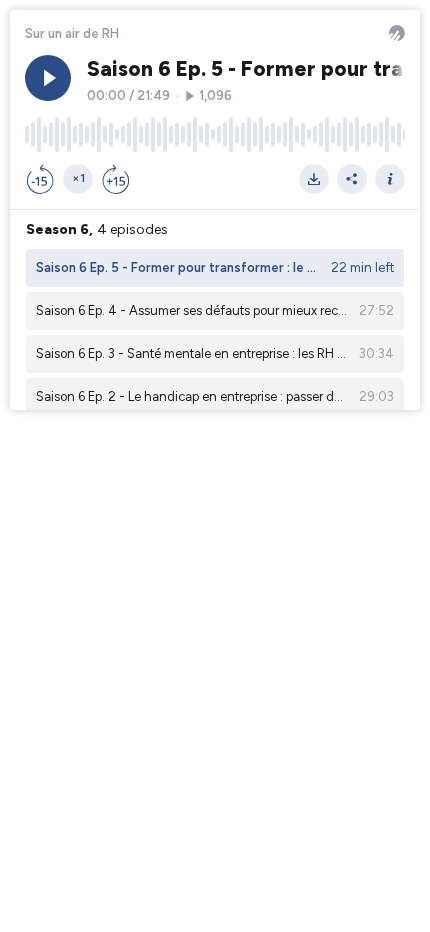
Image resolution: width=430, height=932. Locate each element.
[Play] (48, 78)
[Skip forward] (116, 179)
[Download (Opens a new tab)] (314, 179)
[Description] (390, 179)
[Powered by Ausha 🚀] (397, 33)
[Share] (352, 179)
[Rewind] (40, 179)
